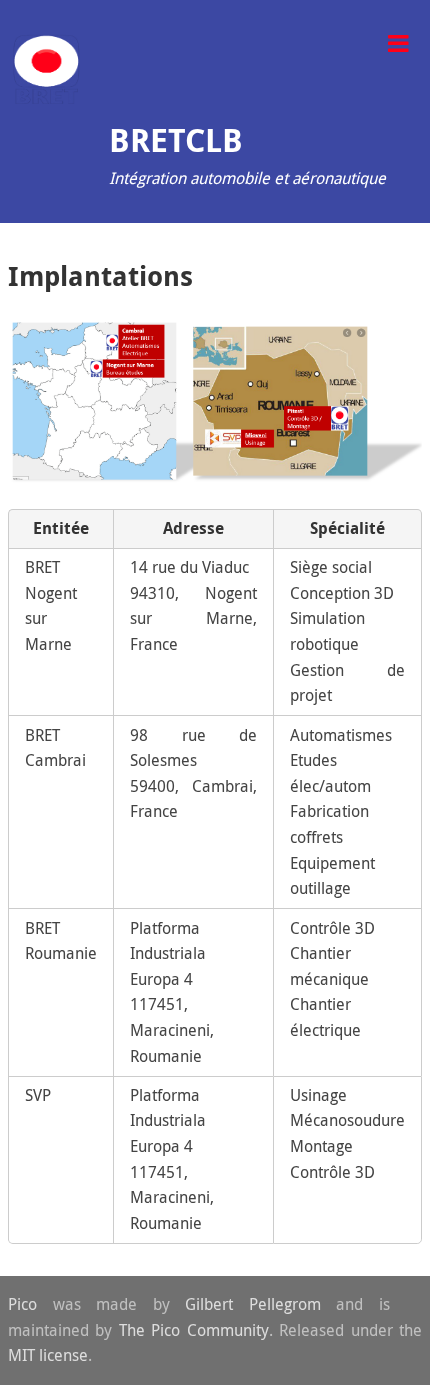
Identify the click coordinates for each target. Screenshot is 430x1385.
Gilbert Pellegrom (253, 1304)
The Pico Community (194, 1330)
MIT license (48, 1355)
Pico (22, 1304)
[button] (398, 41)
